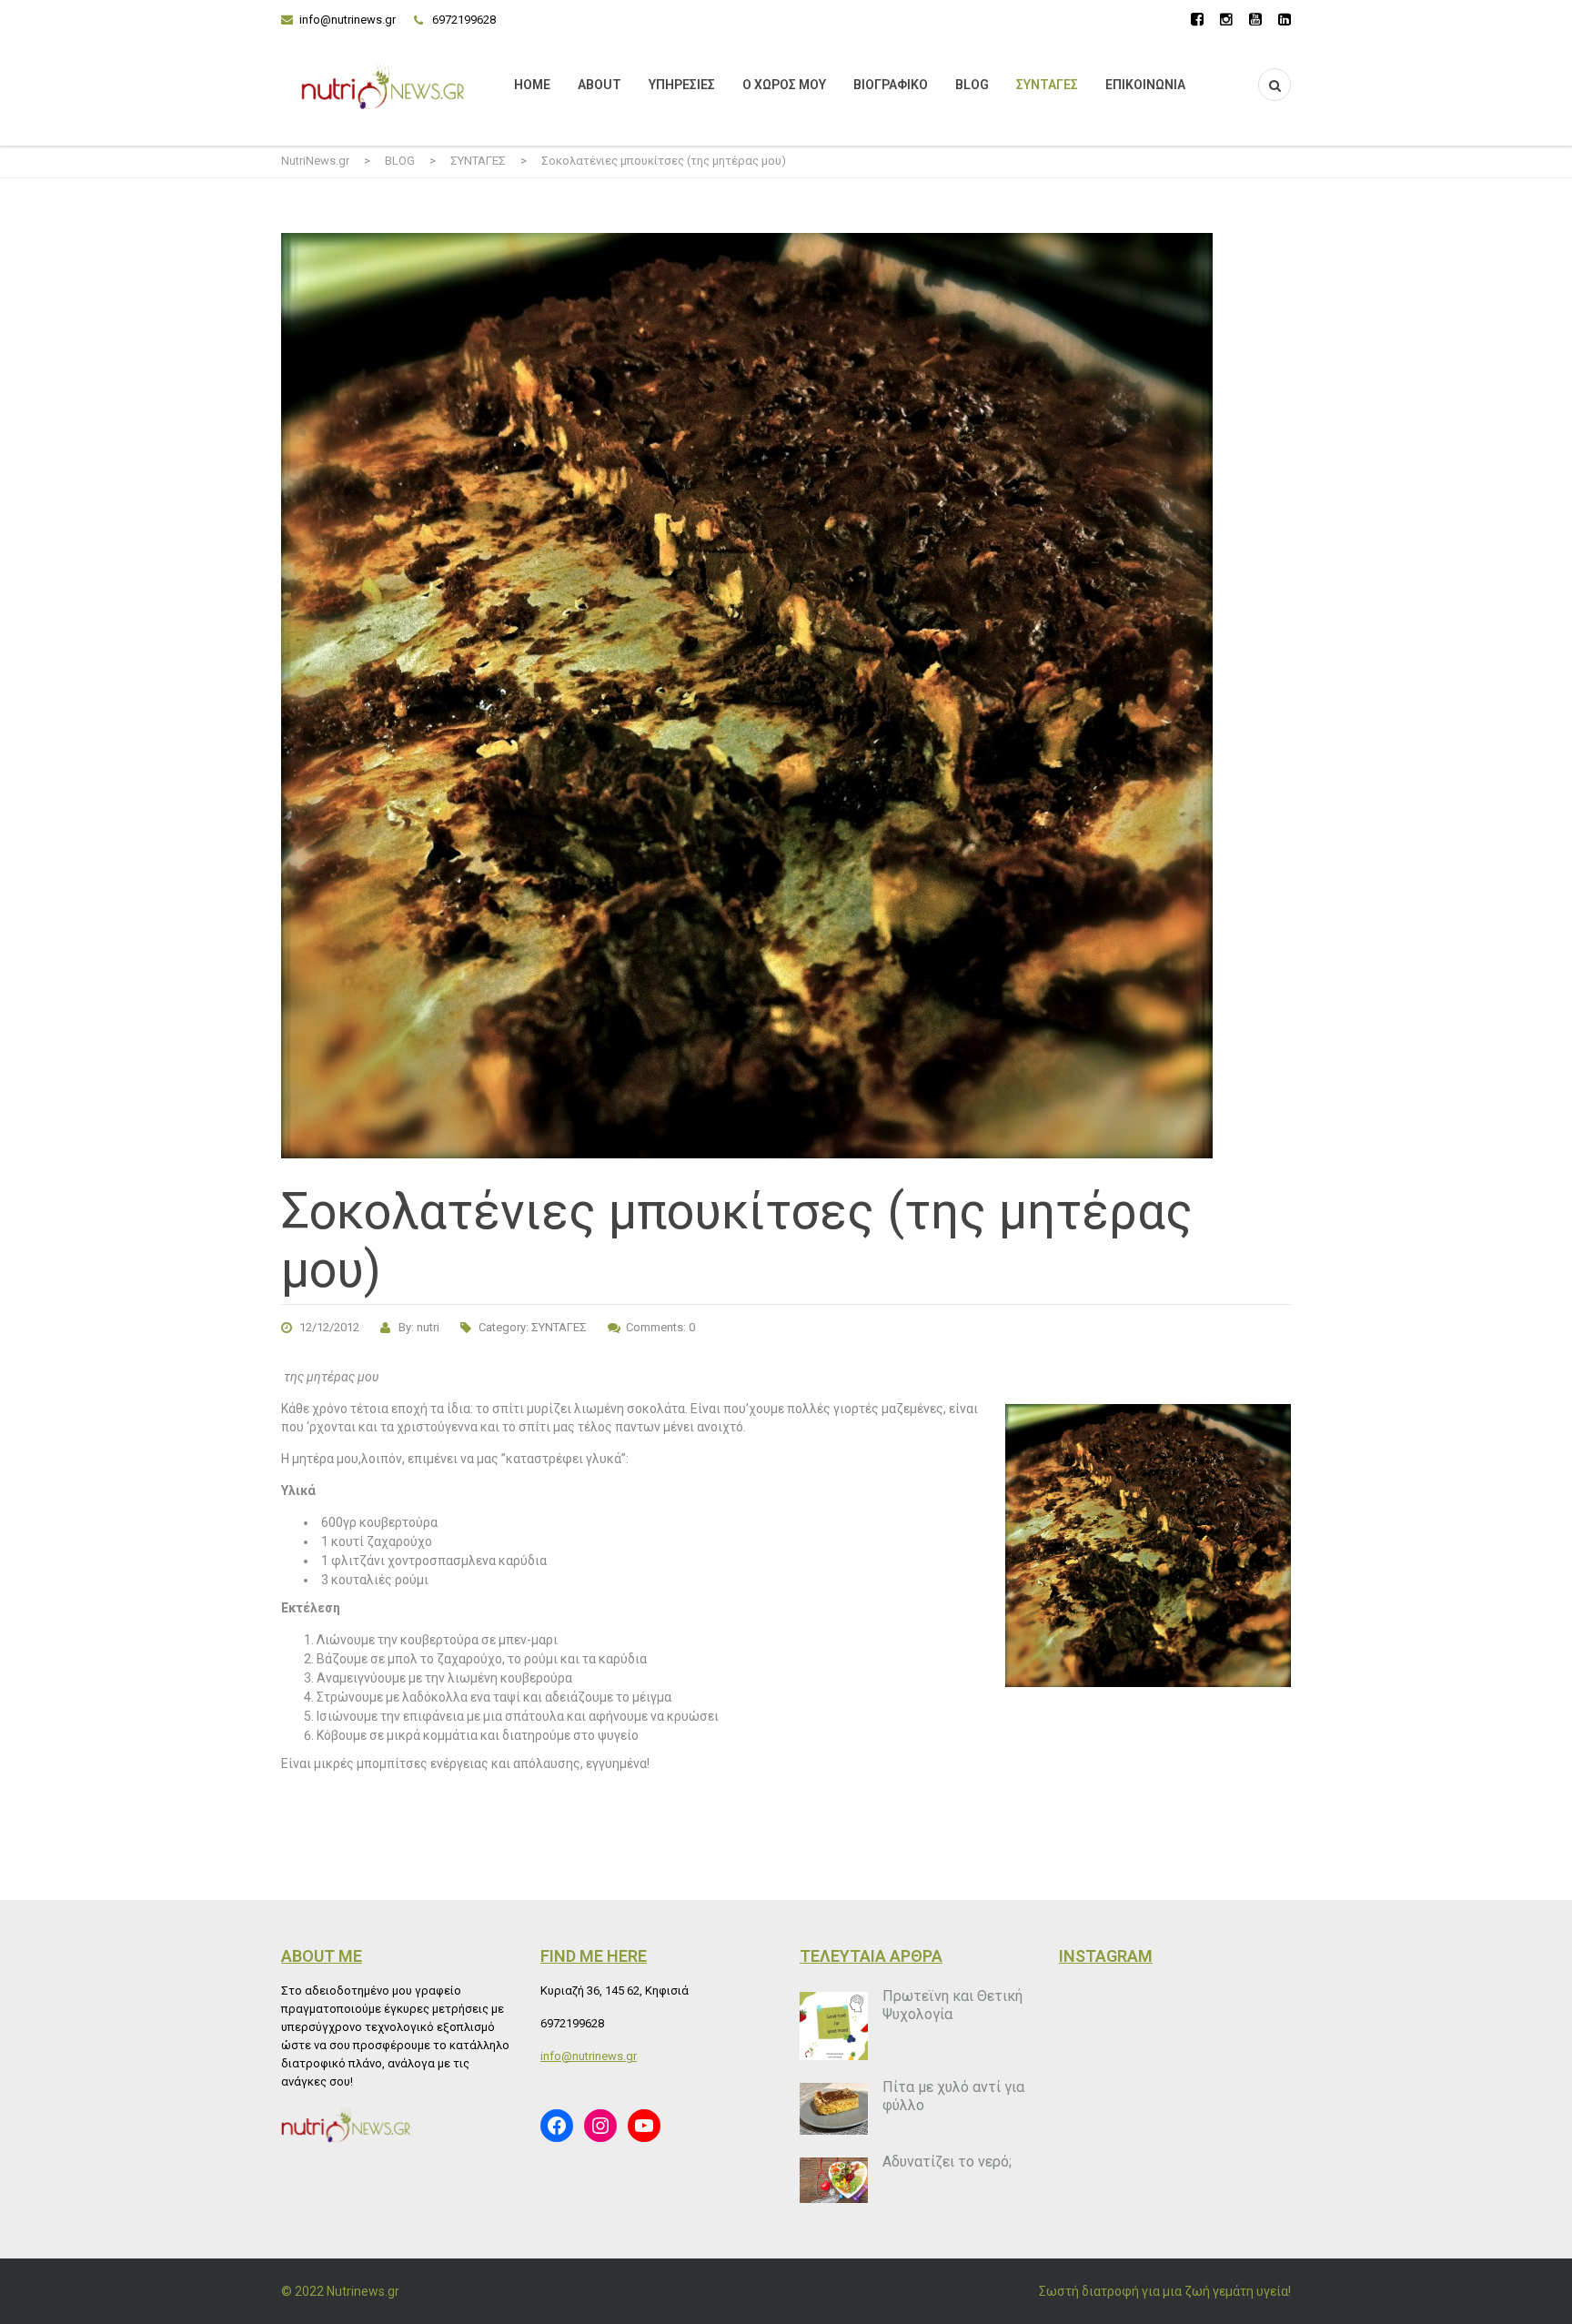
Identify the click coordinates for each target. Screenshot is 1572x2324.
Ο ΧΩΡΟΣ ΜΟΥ (784, 85)
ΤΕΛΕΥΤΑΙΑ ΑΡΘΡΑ (871, 1956)
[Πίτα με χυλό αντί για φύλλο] (834, 2109)
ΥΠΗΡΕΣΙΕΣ (682, 85)
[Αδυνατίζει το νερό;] (834, 2180)
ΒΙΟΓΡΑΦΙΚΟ (891, 85)
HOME (532, 85)
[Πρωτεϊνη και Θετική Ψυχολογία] (834, 2026)
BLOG (972, 85)
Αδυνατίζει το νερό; (947, 2162)
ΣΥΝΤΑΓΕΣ (1047, 85)
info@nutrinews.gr (348, 20)
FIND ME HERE (594, 1956)
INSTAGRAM (1106, 1956)
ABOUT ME (322, 1956)
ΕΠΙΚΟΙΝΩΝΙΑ (1145, 85)
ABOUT (600, 85)
